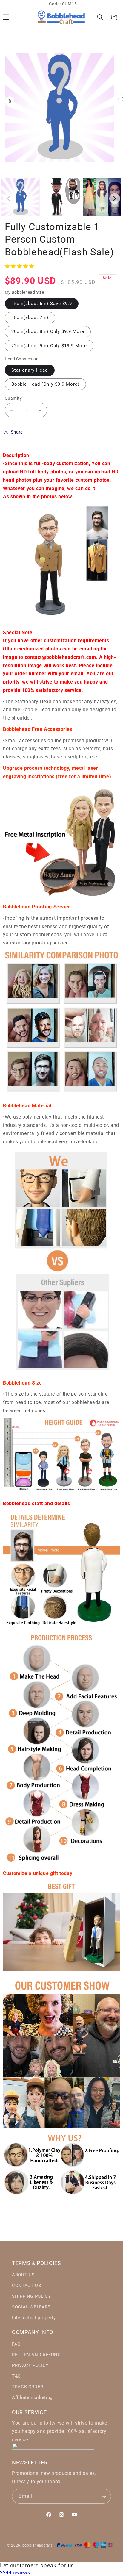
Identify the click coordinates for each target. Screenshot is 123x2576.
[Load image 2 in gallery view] (61, 197)
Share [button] (17, 432)
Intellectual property (34, 2318)
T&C (16, 2376)
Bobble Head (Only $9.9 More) (45, 384)
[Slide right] (115, 198)
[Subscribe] (104, 2496)
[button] (100, 17)
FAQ (16, 2344)
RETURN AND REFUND (36, 2355)
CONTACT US (26, 2286)
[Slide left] (8, 198)
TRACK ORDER (28, 2387)
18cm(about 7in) (30, 317)
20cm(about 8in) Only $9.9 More (48, 331)
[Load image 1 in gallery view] (20, 197)
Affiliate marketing (32, 2397)
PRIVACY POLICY (30, 2365)
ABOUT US (23, 2275)
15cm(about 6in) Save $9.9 (42, 304)
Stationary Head (30, 370)
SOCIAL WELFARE (31, 2307)
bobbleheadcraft (37, 2545)
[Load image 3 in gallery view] (102, 197)
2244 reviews (15, 2573)
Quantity (13, 398)
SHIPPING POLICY (31, 2296)
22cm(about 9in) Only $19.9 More (49, 346)
